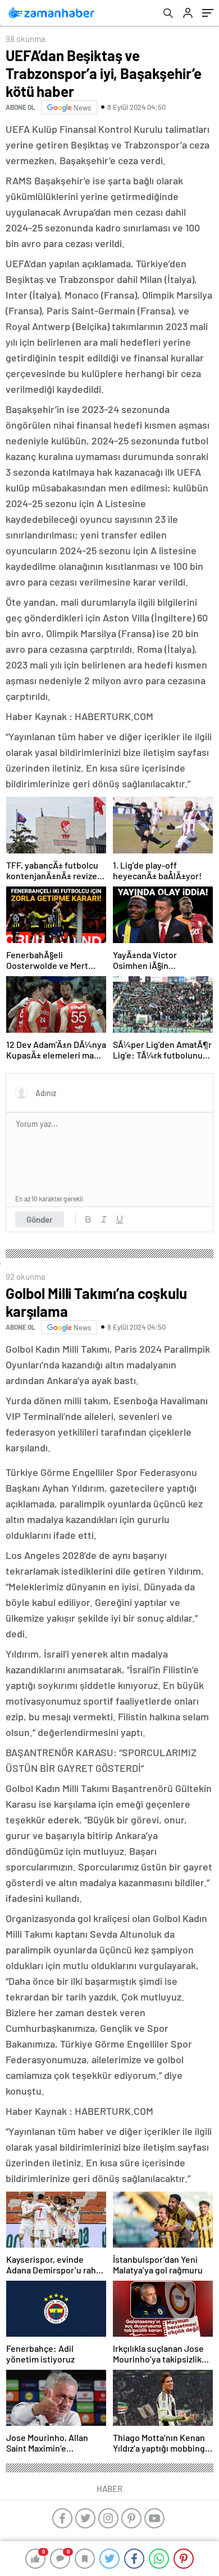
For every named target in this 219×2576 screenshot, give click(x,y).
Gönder (40, 1219)
